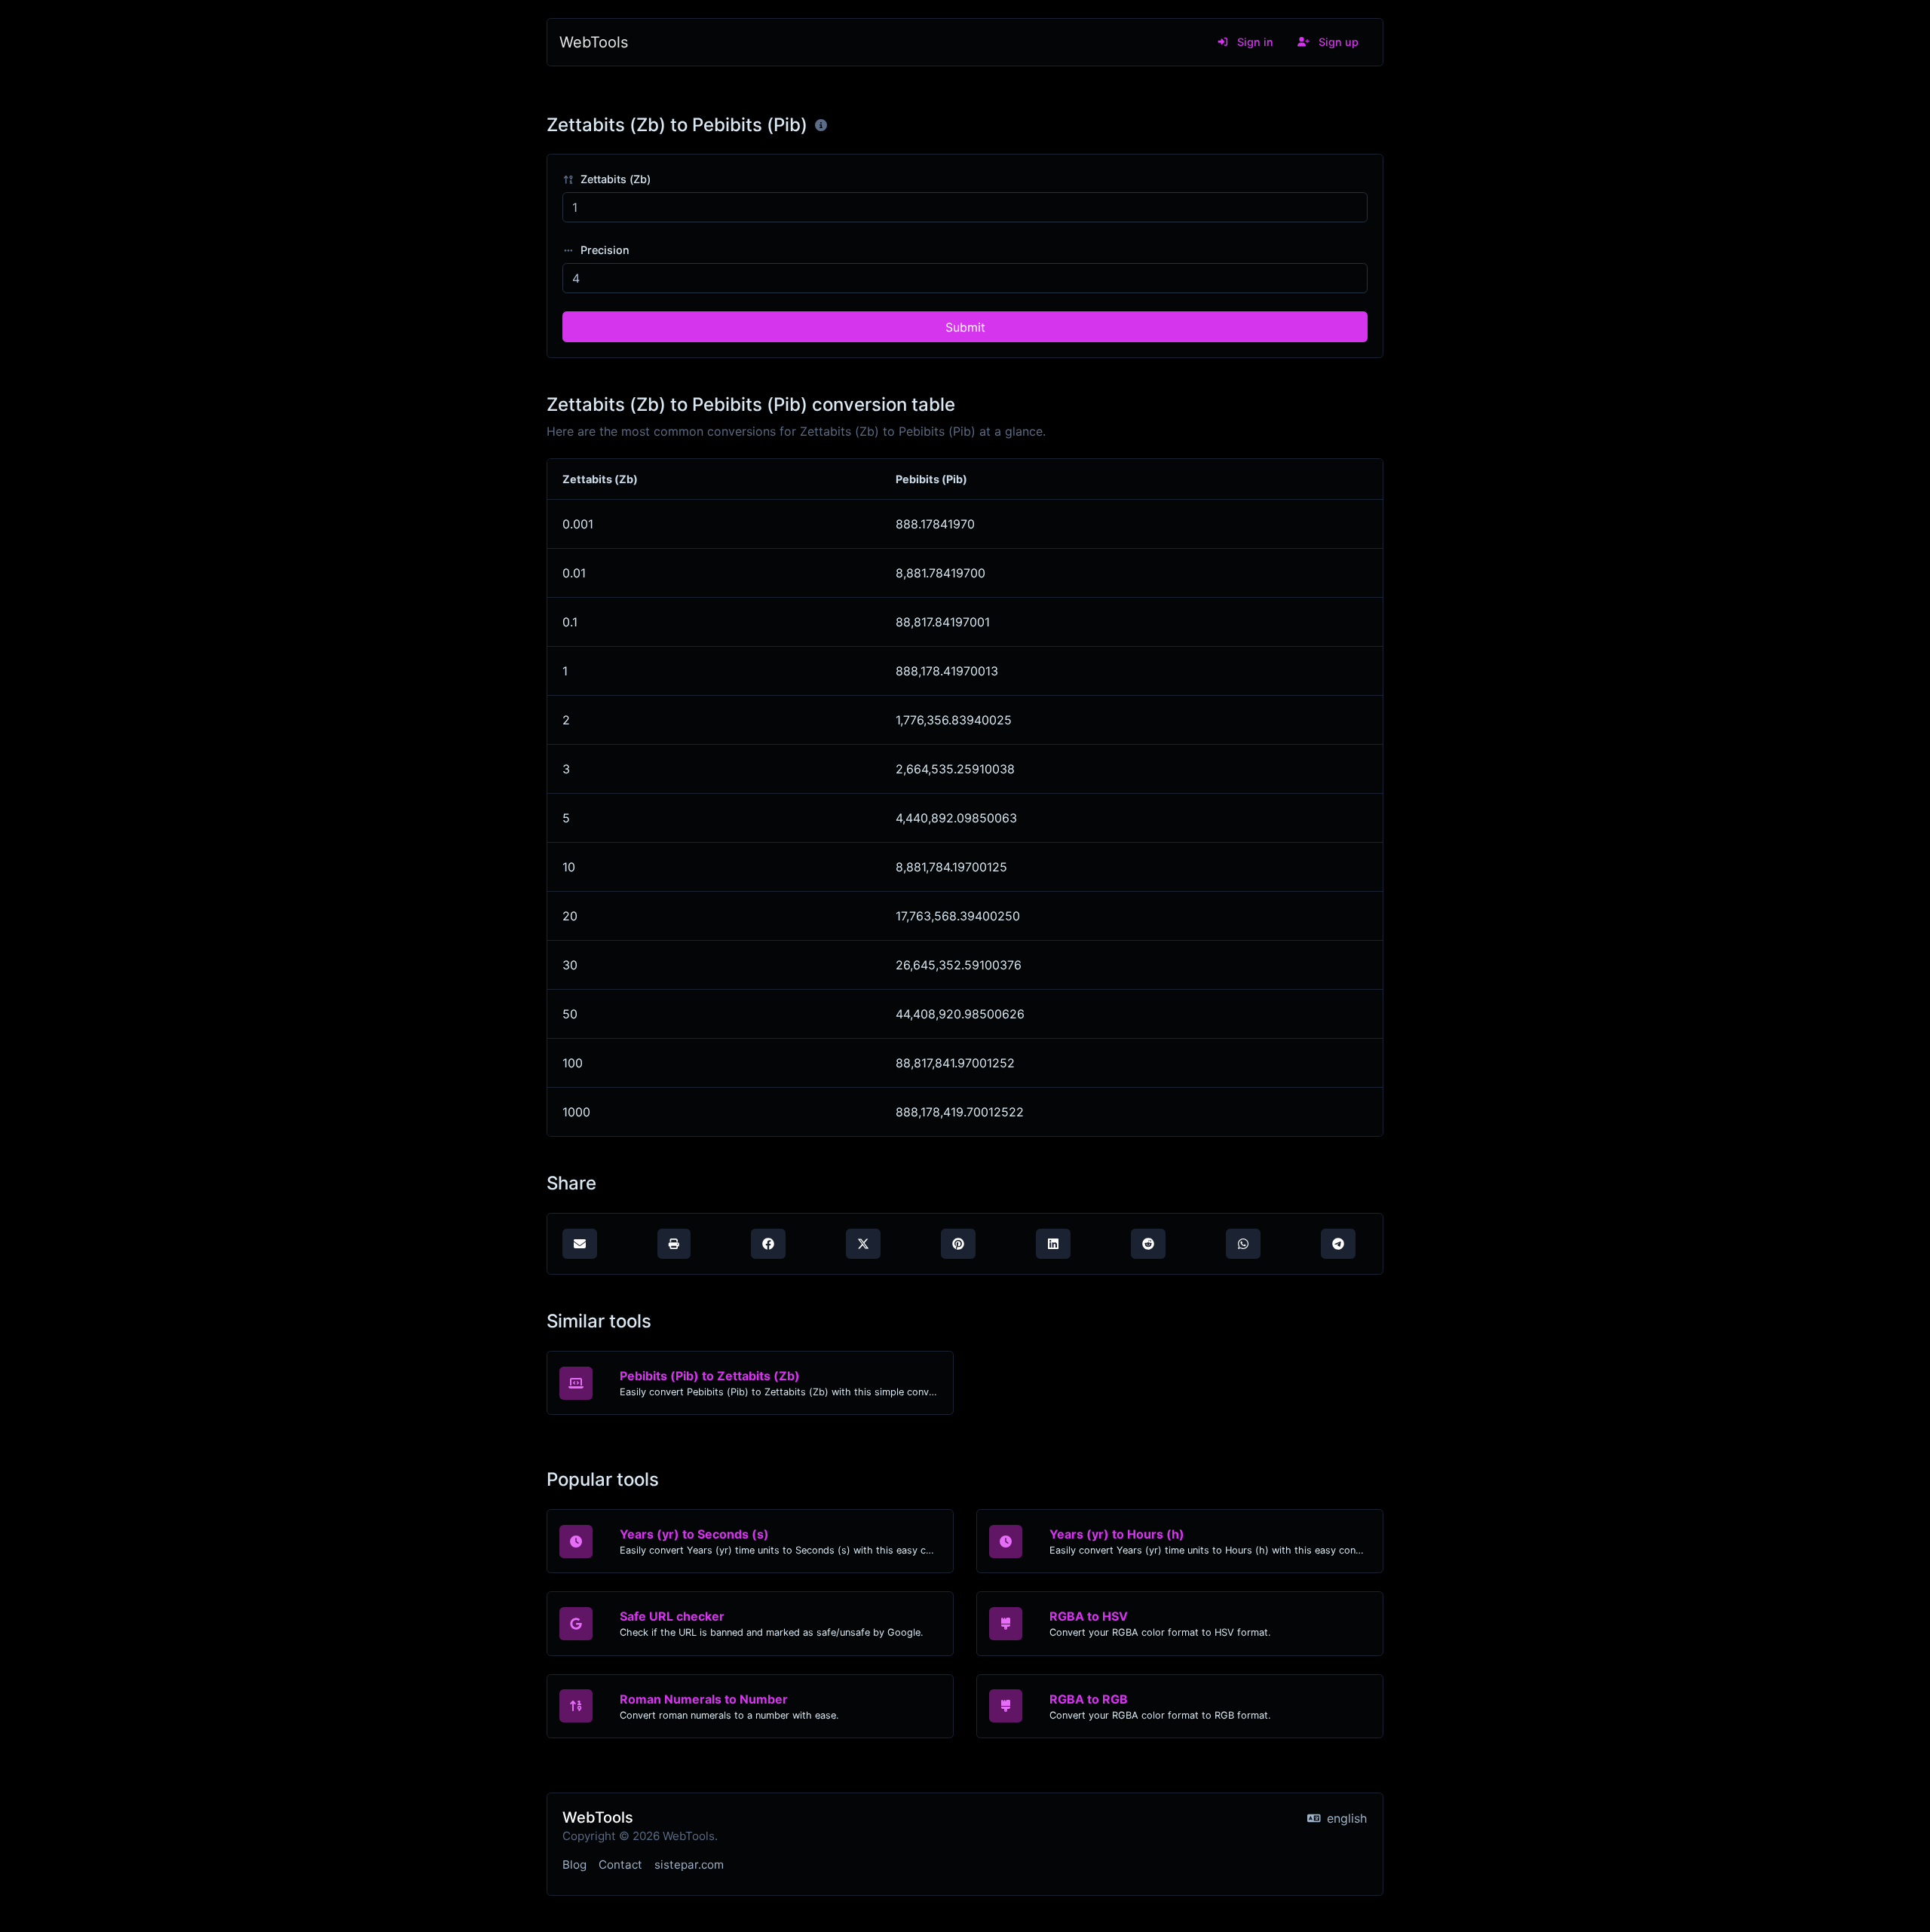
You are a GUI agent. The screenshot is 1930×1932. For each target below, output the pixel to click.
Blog (574, 1865)
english (1345, 1818)
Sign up (1337, 42)
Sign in (1254, 42)
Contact (620, 1865)
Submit (965, 327)
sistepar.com (689, 1865)
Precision (604, 250)
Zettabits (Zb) (614, 179)
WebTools (594, 42)
